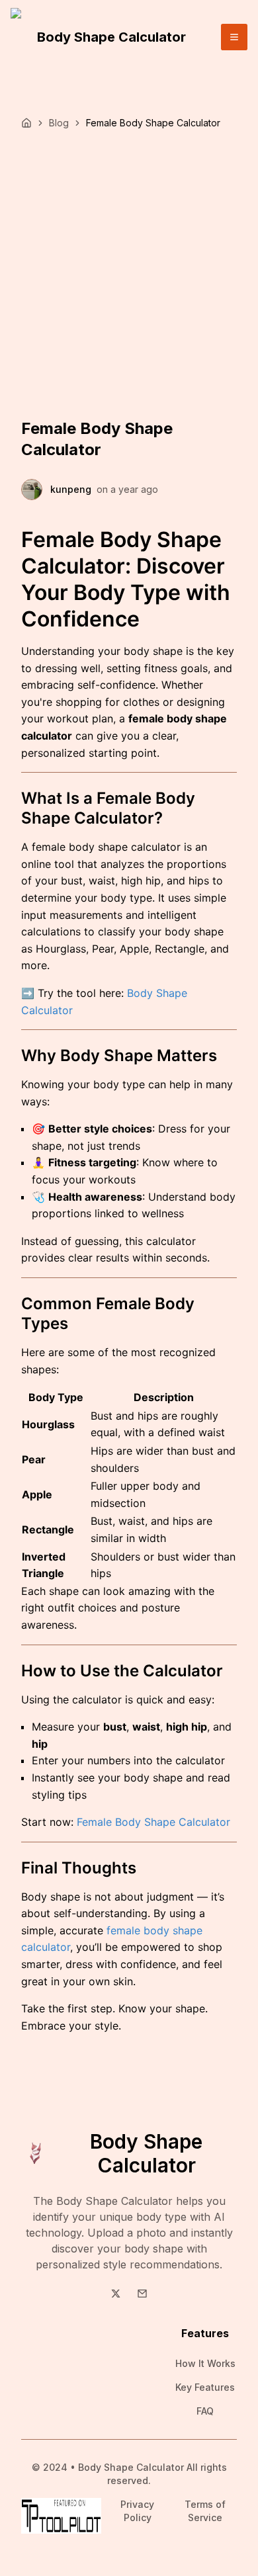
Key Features (205, 2387)
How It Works (205, 2363)
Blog (59, 123)
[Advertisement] (129, 265)
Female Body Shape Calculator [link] (153, 123)
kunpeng (71, 489)
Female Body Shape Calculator (153, 1822)
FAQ (205, 2411)
